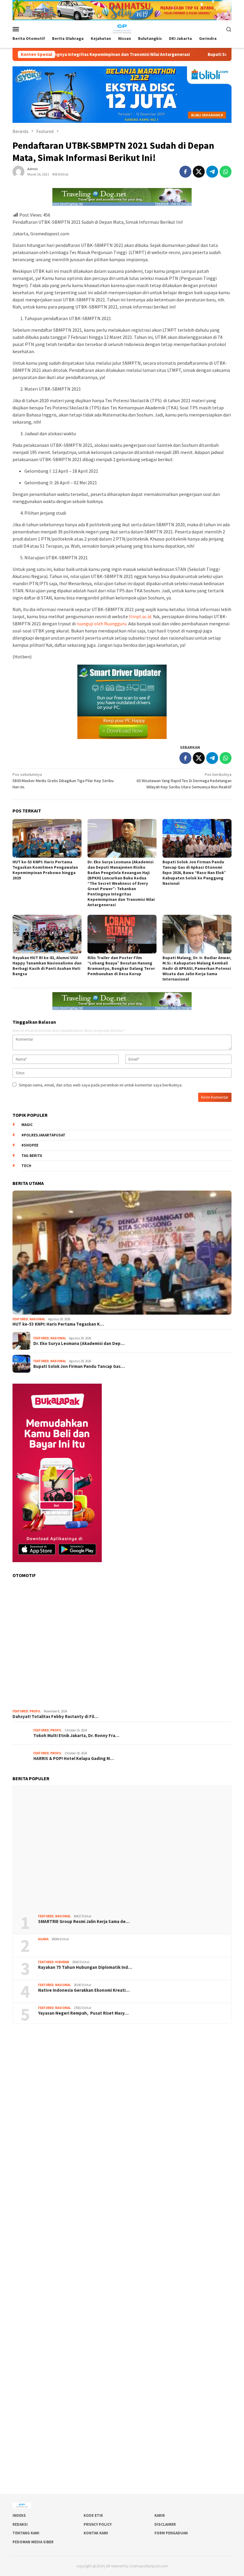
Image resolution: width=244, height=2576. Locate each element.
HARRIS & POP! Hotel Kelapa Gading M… (74, 1758)
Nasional (37, 1319)
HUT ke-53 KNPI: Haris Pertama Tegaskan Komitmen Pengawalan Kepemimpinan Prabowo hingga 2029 (45, 870)
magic (27, 1125)
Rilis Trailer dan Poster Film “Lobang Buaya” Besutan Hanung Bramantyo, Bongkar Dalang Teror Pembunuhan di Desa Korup (121, 966)
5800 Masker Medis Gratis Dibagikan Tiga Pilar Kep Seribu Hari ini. (63, 781)
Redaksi (20, 2524)
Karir (160, 2515)
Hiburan (62, 1962)
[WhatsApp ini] (226, 172)
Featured (20, 1319)
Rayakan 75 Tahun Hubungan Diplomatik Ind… (85, 1967)
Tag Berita (32, 1156)
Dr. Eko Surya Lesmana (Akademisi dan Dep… (79, 1343)
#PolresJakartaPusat (43, 1135)
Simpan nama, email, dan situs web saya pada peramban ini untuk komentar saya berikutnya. (101, 1085)
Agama (43, 1939)
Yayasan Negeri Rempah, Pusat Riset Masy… (83, 2013)
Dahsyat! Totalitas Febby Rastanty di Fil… (55, 1717)
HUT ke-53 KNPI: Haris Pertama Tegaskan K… (58, 1324)
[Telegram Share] (212, 172)
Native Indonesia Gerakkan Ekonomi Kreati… (84, 1990)
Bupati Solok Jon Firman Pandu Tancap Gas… (79, 1366)
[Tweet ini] (199, 172)
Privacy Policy (98, 2524)
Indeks (19, 2515)
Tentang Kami (26, 2533)
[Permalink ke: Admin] (18, 171)
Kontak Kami (96, 2533)
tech (26, 1166)
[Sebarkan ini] (185, 172)
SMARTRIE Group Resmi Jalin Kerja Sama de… (84, 1922)
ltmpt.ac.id (140, 616)
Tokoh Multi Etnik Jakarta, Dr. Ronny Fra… (76, 1736)
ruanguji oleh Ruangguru (101, 624)
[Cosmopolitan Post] (122, 29)
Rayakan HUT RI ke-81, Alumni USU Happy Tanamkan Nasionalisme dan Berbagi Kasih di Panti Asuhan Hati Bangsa (47, 966)
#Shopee (30, 1145)
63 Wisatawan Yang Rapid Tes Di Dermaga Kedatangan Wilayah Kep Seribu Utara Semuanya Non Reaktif (184, 781)
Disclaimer (165, 2524)
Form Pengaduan (171, 2533)
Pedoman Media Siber (33, 2542)
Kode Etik (93, 2515)
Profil (35, 1711)
